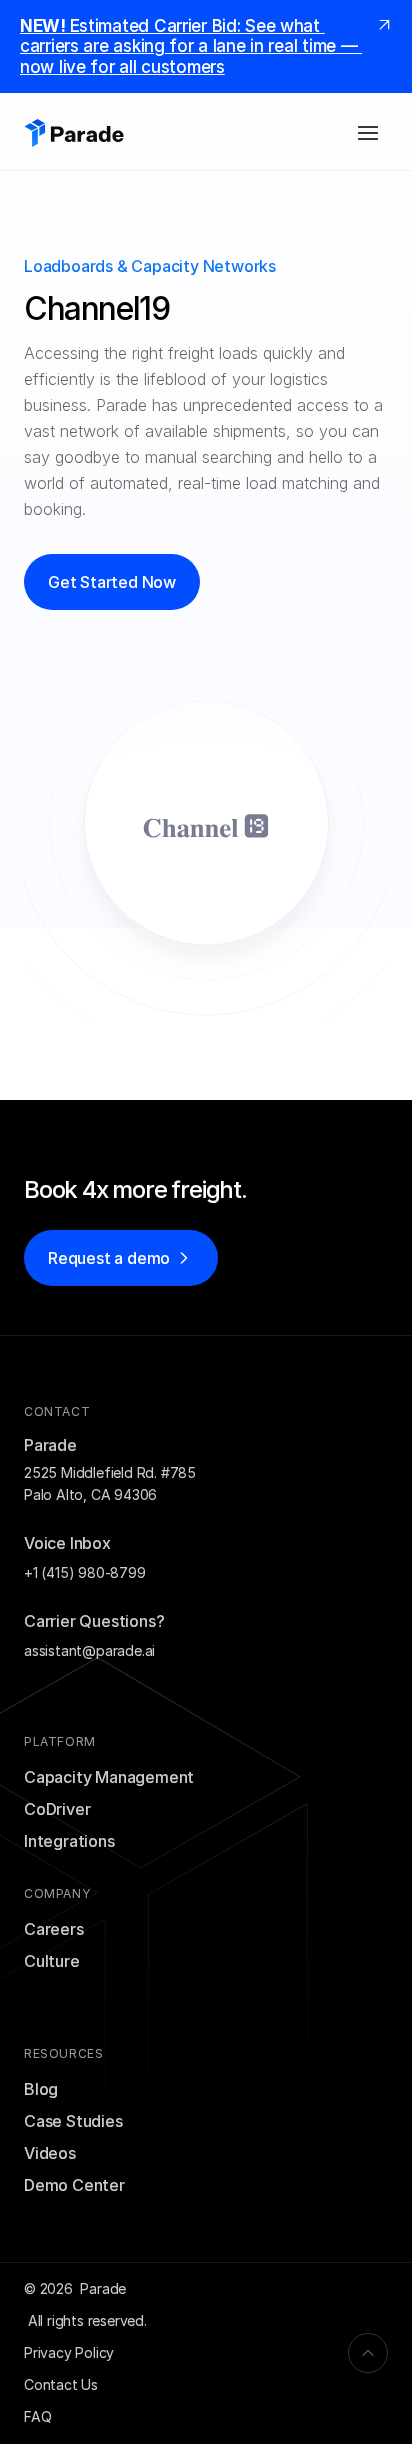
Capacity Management (109, 1777)
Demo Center (74, 2185)
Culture (52, 1961)
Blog (41, 2089)
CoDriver (57, 1809)
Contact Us (61, 2384)
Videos (50, 2153)
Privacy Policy (69, 2352)
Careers (54, 1929)
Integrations (69, 1841)
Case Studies (73, 2121)
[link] (384, 24)
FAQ (37, 2416)
